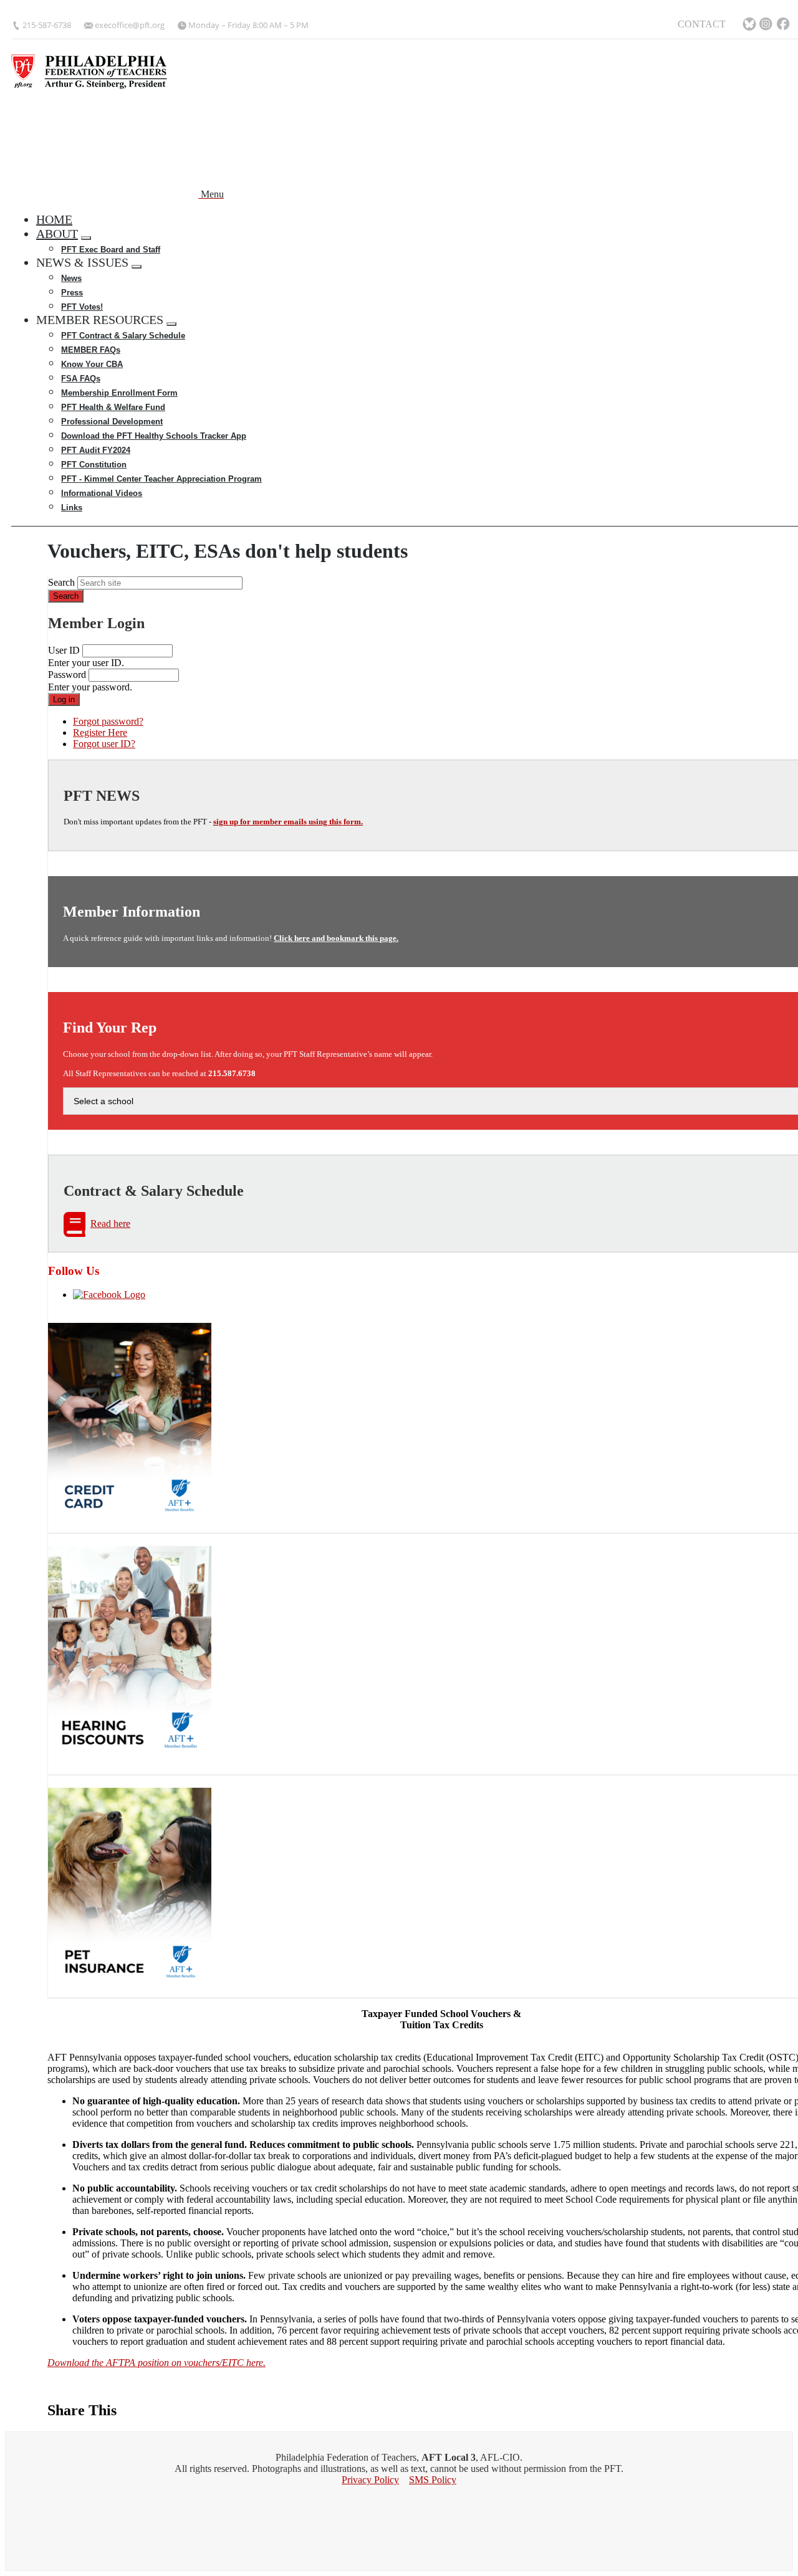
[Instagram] (767, 25)
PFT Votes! (82, 307)
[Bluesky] (749, 25)
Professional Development (112, 422)
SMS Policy (433, 2480)
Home (54, 219)
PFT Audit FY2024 (96, 450)
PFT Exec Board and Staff (111, 250)
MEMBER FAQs (91, 350)
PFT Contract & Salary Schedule (123, 336)
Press (72, 293)
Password (67, 675)
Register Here (100, 732)
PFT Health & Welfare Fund (113, 407)
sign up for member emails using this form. (288, 822)
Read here (110, 1224)
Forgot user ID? (104, 744)
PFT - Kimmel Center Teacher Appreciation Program (161, 479)
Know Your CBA (92, 364)
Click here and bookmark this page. (336, 938)
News (71, 278)
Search (61, 582)
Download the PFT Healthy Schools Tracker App (154, 436)
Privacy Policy (370, 2480)
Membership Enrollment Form (119, 393)
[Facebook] (784, 25)
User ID (64, 650)
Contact (702, 24)
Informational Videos (102, 493)
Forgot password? (108, 721)
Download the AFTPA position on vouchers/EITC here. (156, 2363)
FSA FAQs (81, 379)
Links (72, 508)
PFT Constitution (94, 465)
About (57, 234)
